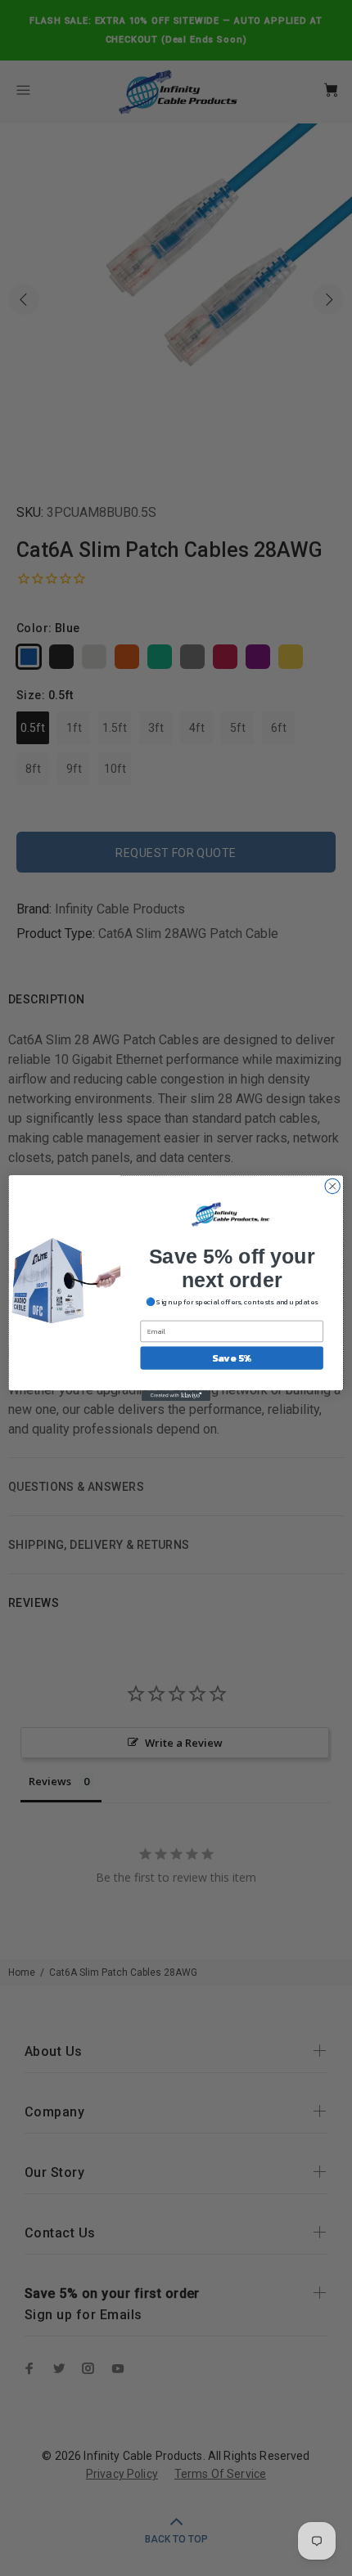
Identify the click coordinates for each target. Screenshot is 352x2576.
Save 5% (232, 1358)
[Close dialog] (332, 1186)
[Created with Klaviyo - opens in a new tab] (176, 1396)
